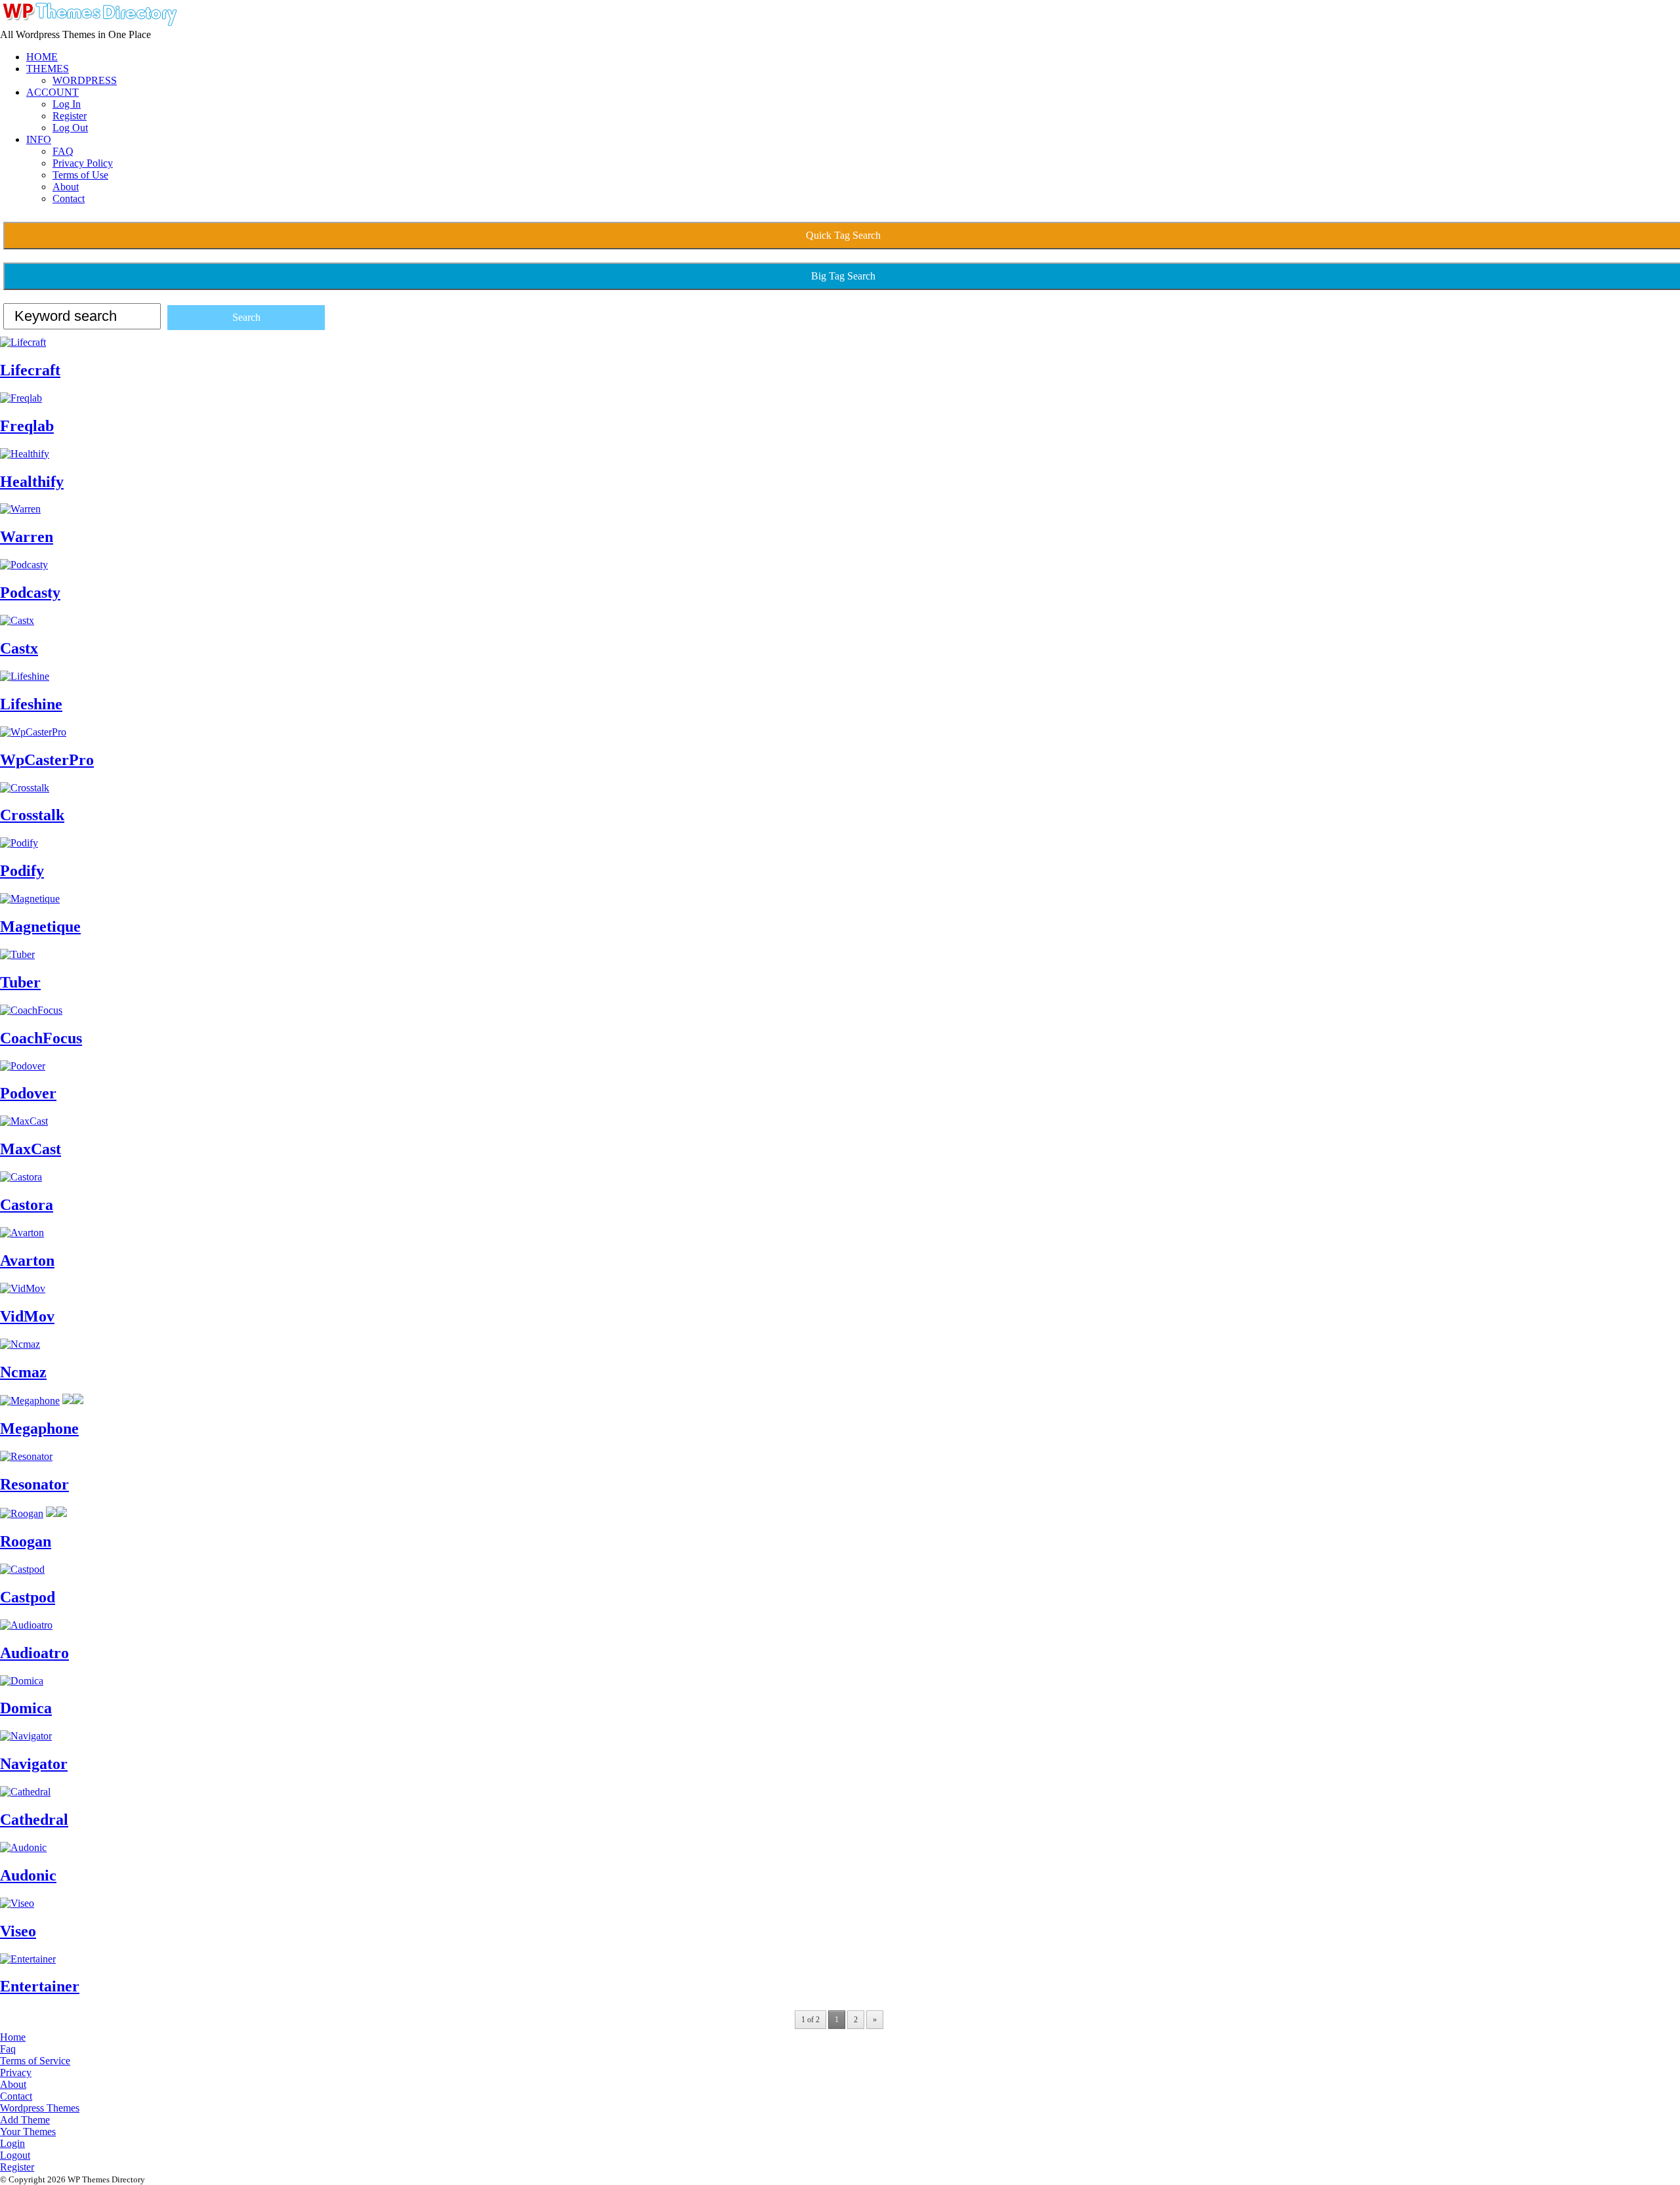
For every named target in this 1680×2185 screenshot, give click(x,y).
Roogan (26, 1541)
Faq (8, 2049)
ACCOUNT (52, 92)
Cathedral (34, 1820)
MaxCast (31, 1149)
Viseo (18, 1931)
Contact (69, 198)
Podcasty (30, 593)
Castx (19, 648)
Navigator (34, 1764)
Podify (22, 871)
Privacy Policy (83, 163)
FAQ (63, 151)
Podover (28, 1093)
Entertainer (40, 1986)
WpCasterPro (47, 760)
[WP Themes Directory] (89, 23)
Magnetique (40, 926)
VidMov (27, 1316)
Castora (27, 1205)
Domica (26, 1708)
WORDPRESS (85, 80)
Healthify (32, 482)
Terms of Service (35, 2061)
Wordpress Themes (40, 2108)
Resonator (34, 1484)
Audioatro (34, 1653)
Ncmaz (23, 1372)
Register (70, 116)
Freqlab (27, 426)
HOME (42, 57)
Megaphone (39, 1428)
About (66, 187)
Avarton (27, 1260)
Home (13, 2037)
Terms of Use (80, 175)
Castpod (28, 1597)
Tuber (20, 982)
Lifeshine (31, 704)
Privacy (16, 2072)
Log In (67, 104)
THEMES (48, 69)
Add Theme (25, 2120)
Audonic (28, 1875)
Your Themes (28, 2132)
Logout (15, 2155)
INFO (39, 139)
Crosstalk (32, 815)
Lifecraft (30, 370)
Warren (27, 537)
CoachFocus (41, 1038)
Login (12, 2143)
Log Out (70, 128)
